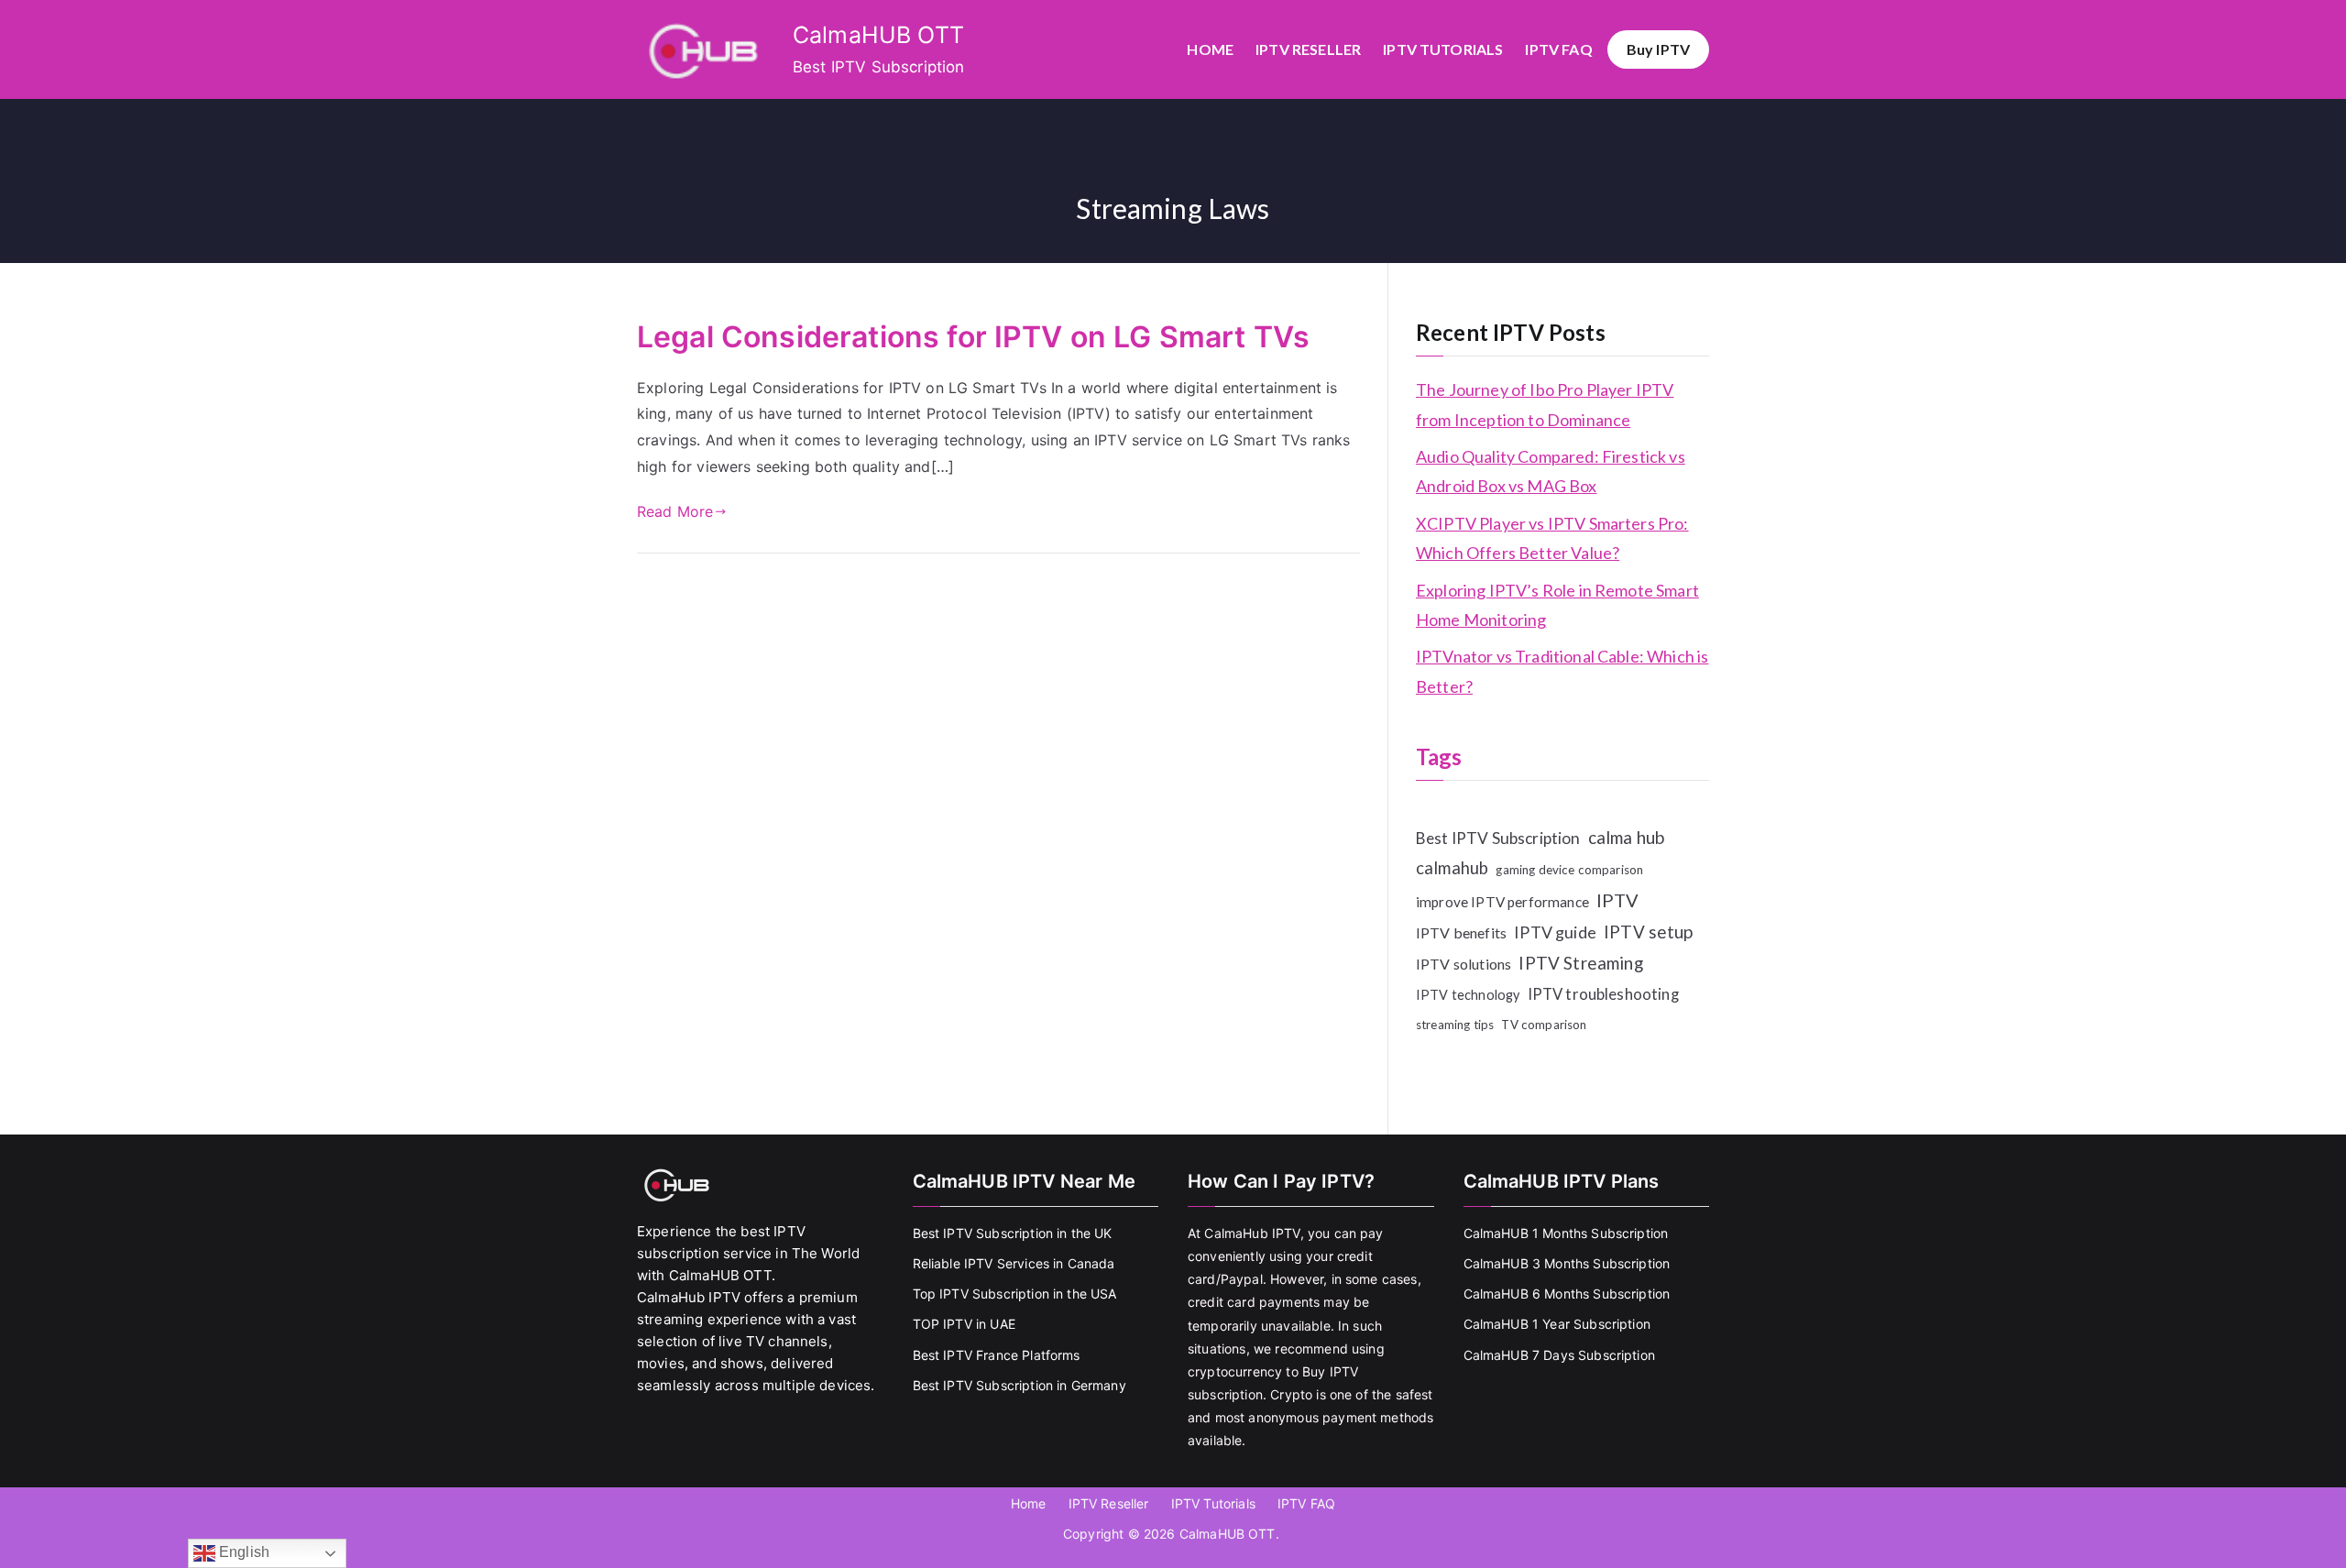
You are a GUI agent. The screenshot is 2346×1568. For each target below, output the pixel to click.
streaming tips (1455, 1025)
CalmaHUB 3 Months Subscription (1567, 1263)
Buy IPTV (1658, 49)
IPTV (1618, 900)
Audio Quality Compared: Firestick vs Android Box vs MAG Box (1551, 471)
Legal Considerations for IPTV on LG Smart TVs (973, 337)
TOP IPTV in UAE (964, 1324)
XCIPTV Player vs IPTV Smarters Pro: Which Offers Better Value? (1552, 538)
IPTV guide (1555, 932)
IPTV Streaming (1580, 963)
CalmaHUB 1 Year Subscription (1557, 1324)
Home (1210, 49)
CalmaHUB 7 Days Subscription (1559, 1355)
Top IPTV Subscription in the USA (1015, 1294)
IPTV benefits (1461, 932)
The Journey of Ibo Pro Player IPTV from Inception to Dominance (1545, 404)
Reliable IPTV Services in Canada (1014, 1263)
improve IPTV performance (1502, 902)
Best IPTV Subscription (1498, 838)
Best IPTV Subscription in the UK (1013, 1233)
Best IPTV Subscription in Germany (1020, 1385)
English (242, 1552)
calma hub (1626, 837)
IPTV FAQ (1558, 49)
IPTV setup (1649, 932)
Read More (675, 511)
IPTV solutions (1464, 964)
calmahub (1452, 868)
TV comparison (1544, 1025)
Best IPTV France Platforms (997, 1355)
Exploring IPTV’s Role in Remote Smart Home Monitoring (1557, 605)
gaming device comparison (1569, 870)
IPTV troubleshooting (1603, 994)
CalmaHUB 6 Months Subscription (1567, 1294)
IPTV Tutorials (1443, 49)
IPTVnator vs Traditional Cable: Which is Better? (1562, 671)
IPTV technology (1468, 995)
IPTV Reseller (1308, 49)
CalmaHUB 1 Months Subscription (1566, 1233)
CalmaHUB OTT (878, 35)
